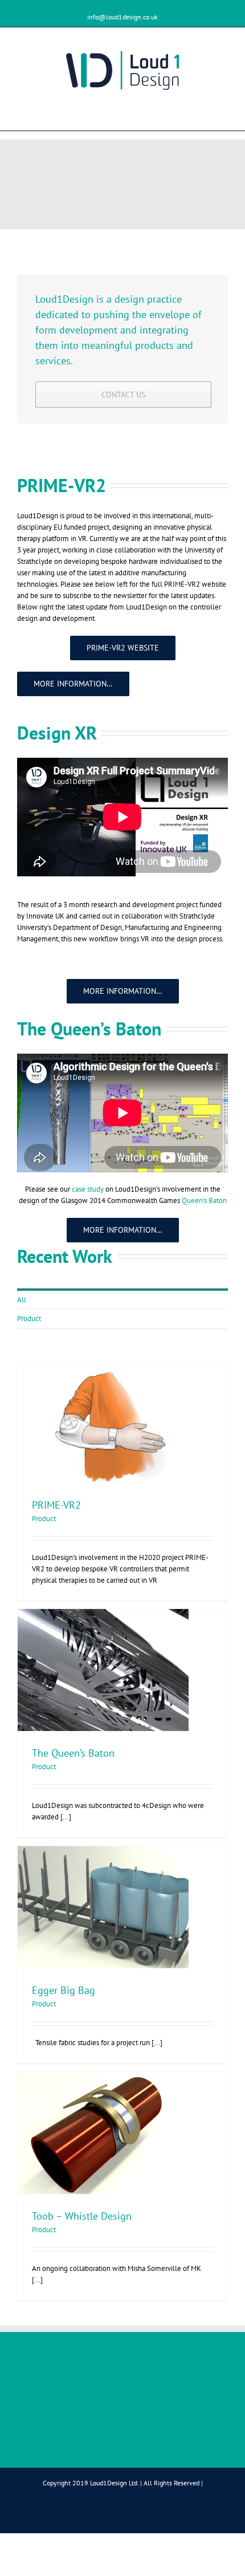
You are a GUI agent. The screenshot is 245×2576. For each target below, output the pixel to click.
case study (88, 1189)
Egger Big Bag (64, 1990)
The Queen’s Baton (73, 1753)
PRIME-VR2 (56, 1505)
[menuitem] (122, 1299)
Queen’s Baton (204, 1200)
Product (29, 1319)
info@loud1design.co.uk (122, 17)
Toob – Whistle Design (82, 2216)
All (22, 1300)
